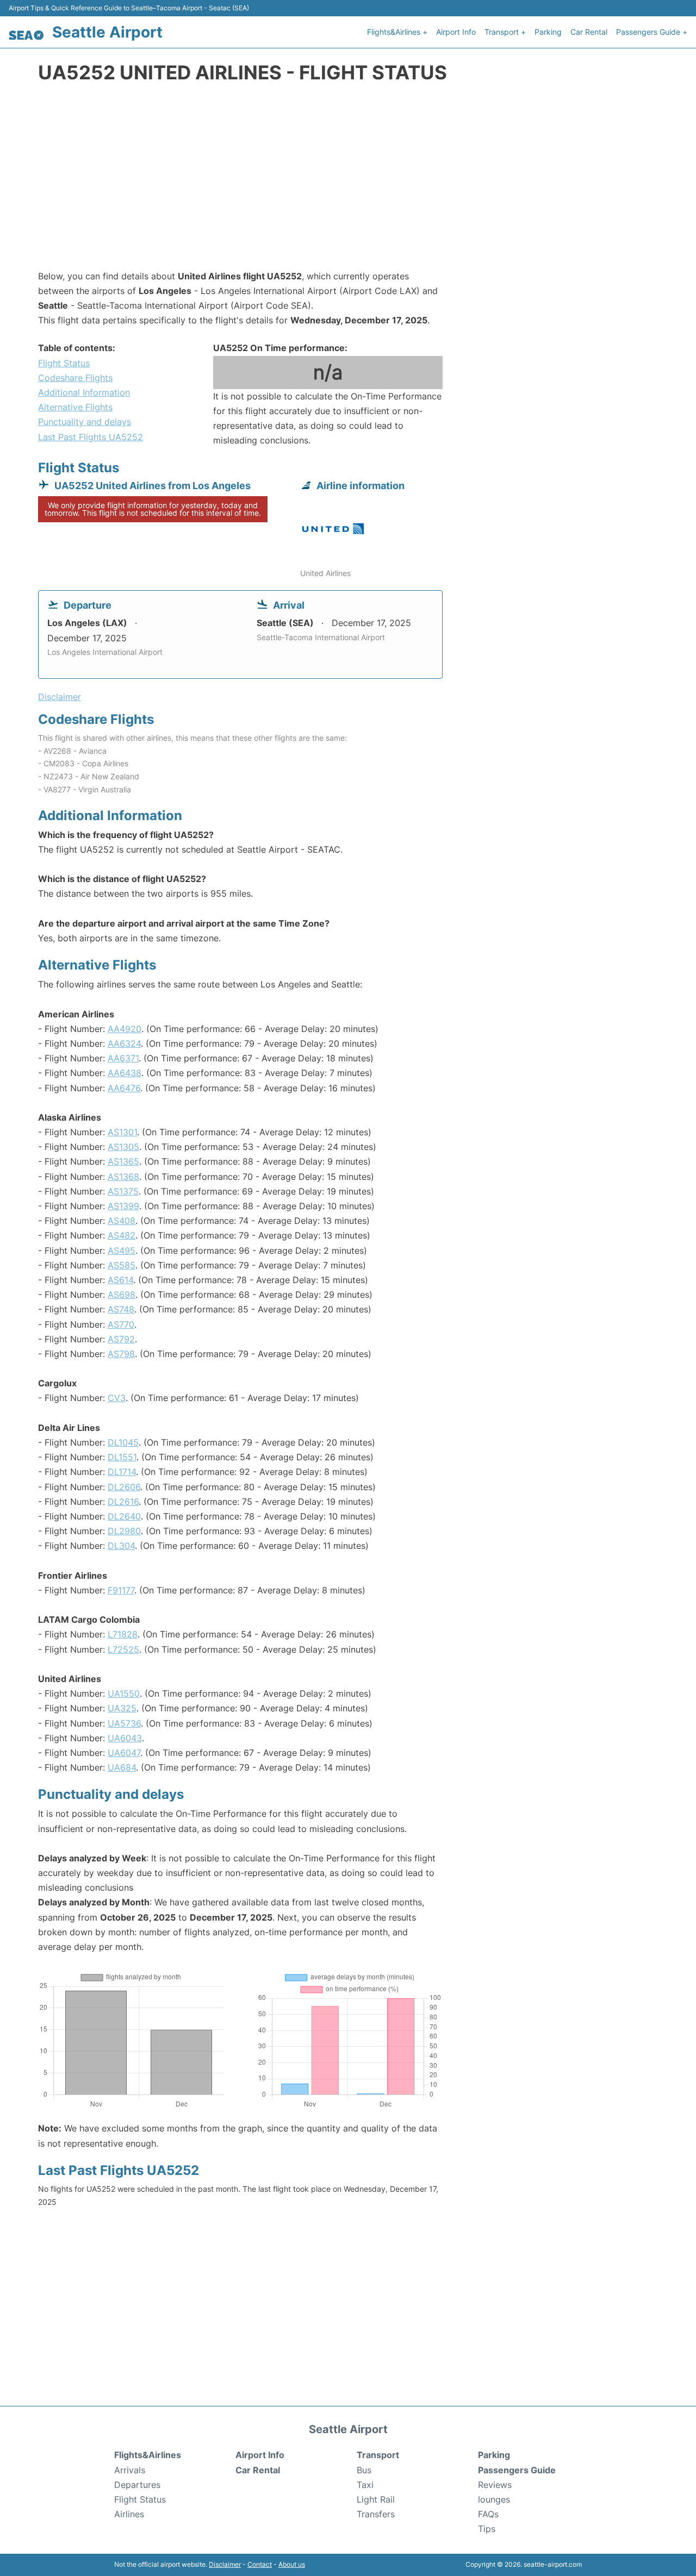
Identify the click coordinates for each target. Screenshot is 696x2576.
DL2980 (124, 1531)
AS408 (122, 1221)
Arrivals (130, 2470)
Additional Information (84, 392)
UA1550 (124, 1693)
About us (292, 2564)
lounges (494, 2499)
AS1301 (122, 1132)
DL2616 (123, 1502)
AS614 (120, 1280)
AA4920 (125, 1029)
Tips (487, 2529)
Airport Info (456, 32)
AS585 (122, 1265)
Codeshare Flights (75, 378)
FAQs (488, 2514)
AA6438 (125, 1073)
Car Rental (589, 32)
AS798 (121, 1354)
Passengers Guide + (652, 32)
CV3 (117, 1398)
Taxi (365, 2485)
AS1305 (123, 1147)
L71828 (123, 1634)
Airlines (129, 2514)
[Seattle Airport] (26, 35)
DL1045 (123, 1442)
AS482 (122, 1235)
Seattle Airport (107, 32)
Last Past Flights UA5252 (91, 437)
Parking (548, 32)
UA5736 (124, 1723)
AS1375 (123, 1191)
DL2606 (124, 1487)
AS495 (122, 1251)
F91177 (121, 1590)
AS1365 (123, 1161)
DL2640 (124, 1516)
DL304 (121, 1546)
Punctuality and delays (85, 422)
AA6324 (124, 1043)
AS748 (121, 1309)
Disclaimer (225, 2564)
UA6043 (125, 1738)
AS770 (121, 1324)
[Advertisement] (348, 182)
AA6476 (124, 1088)
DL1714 (122, 1472)
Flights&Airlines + (397, 32)
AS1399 (123, 1206)
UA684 (122, 1767)
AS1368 (123, 1177)
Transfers (376, 2514)
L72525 (123, 1649)
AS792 (121, 1339)
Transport (378, 2455)
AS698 (122, 1295)
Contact (260, 2564)
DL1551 (122, 1457)
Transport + (505, 32)
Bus (364, 2470)
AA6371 (123, 1058)
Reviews (495, 2485)
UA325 (122, 1708)
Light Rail (376, 2499)
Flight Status (64, 363)
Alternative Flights (75, 407)
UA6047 (124, 1753)
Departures (137, 2485)
